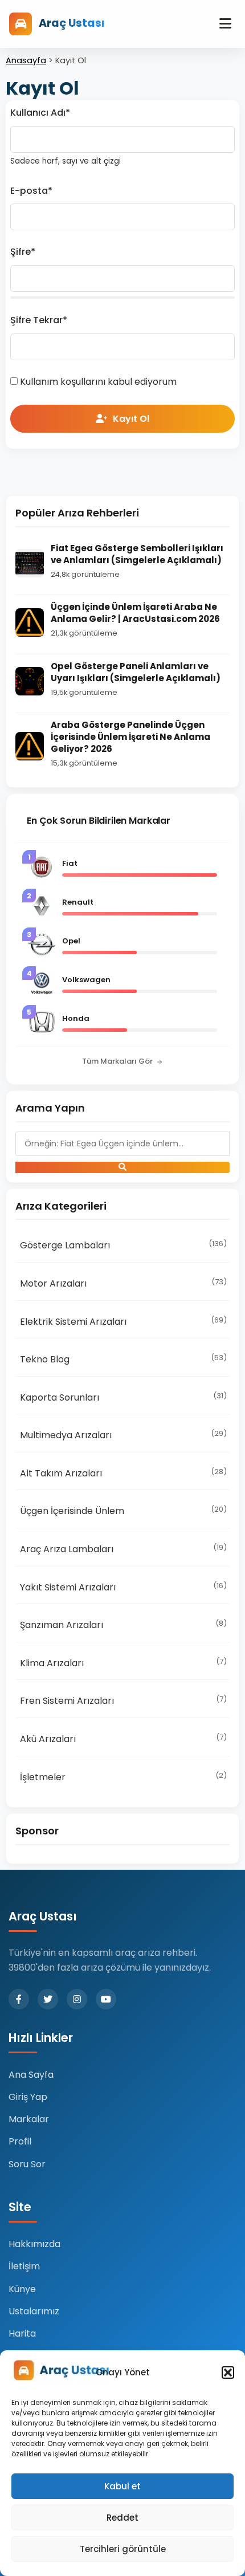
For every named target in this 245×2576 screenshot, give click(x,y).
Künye (22, 2289)
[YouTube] (106, 1999)
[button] (228, 2372)
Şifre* (23, 252)
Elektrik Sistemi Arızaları (123, 1321)
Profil (20, 2141)
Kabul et (122, 2486)
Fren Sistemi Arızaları (123, 1700)
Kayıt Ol (131, 419)
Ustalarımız (34, 2311)
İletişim (24, 2266)
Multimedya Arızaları (123, 1435)
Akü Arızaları (123, 1739)
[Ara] (122, 1167)
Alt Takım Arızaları (123, 1473)
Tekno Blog (123, 1359)
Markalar (29, 2119)
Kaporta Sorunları (123, 1397)
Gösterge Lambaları (123, 1245)
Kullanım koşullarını (63, 382)
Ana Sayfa (31, 2075)
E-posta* (31, 191)
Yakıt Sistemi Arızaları (123, 1587)
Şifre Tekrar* (39, 320)
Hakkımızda (34, 2244)
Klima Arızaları (123, 1663)
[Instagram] (77, 1999)
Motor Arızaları (123, 1283)
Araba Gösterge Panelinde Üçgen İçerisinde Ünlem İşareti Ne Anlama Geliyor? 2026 (130, 737)
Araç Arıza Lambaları (123, 1549)
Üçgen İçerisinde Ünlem (123, 1511)
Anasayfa (26, 60)
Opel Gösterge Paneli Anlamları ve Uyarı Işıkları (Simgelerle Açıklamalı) (136, 672)
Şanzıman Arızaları (123, 1625)
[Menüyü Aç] (225, 24)
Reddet (122, 2518)
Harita (22, 2333)
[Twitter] (48, 1999)
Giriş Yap (28, 2097)
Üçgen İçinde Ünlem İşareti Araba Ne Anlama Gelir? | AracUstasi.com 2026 (135, 613)
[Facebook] (19, 1999)
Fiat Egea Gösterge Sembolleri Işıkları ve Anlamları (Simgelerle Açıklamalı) (137, 554)
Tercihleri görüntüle (123, 2549)
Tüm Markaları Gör (117, 1061)
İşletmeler (123, 1777)
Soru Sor (27, 2164)
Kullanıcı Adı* (40, 113)
